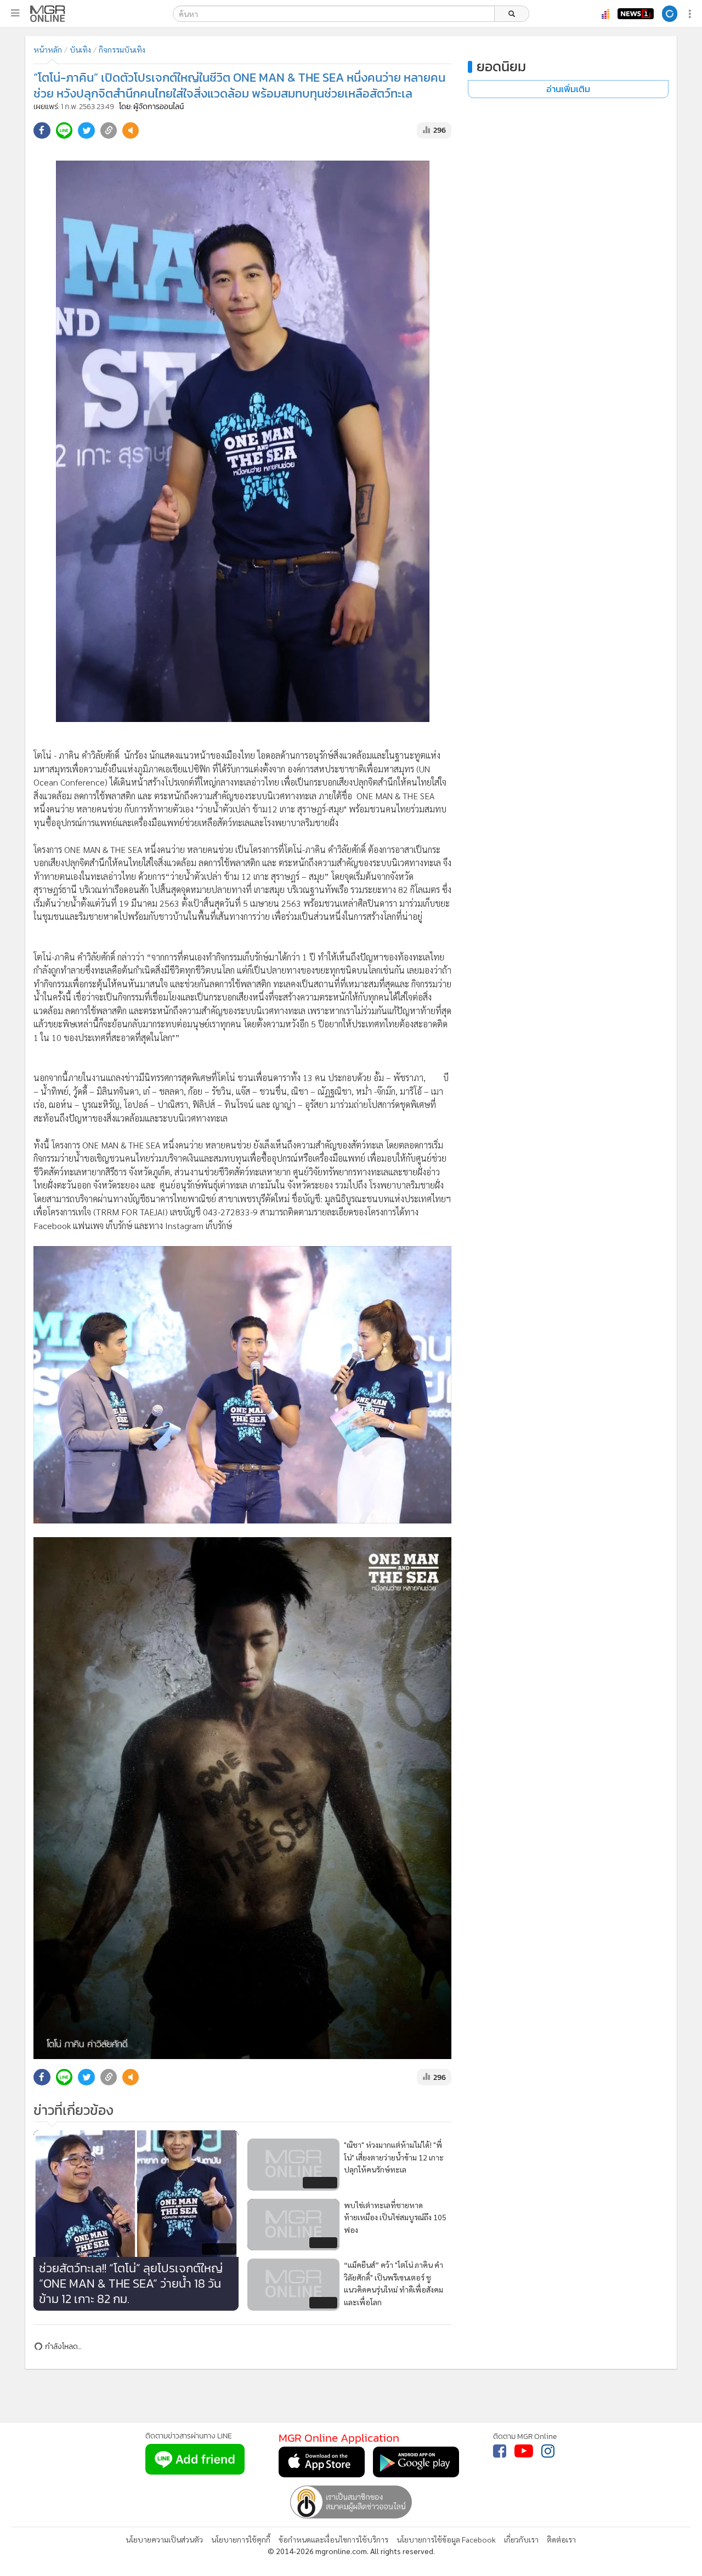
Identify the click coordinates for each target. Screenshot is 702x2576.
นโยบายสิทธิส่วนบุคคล (456, 2458)
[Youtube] (524, 2552)
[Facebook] (500, 2552)
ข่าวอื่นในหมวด (243, 2480)
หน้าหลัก (48, 49)
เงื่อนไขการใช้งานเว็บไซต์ (544, 2445)
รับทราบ (654, 2439)
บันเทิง (80, 49)
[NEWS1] (636, 14)
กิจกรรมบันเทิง (122, 49)
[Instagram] (548, 2552)
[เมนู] (15, 13)
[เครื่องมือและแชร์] (691, 14)
